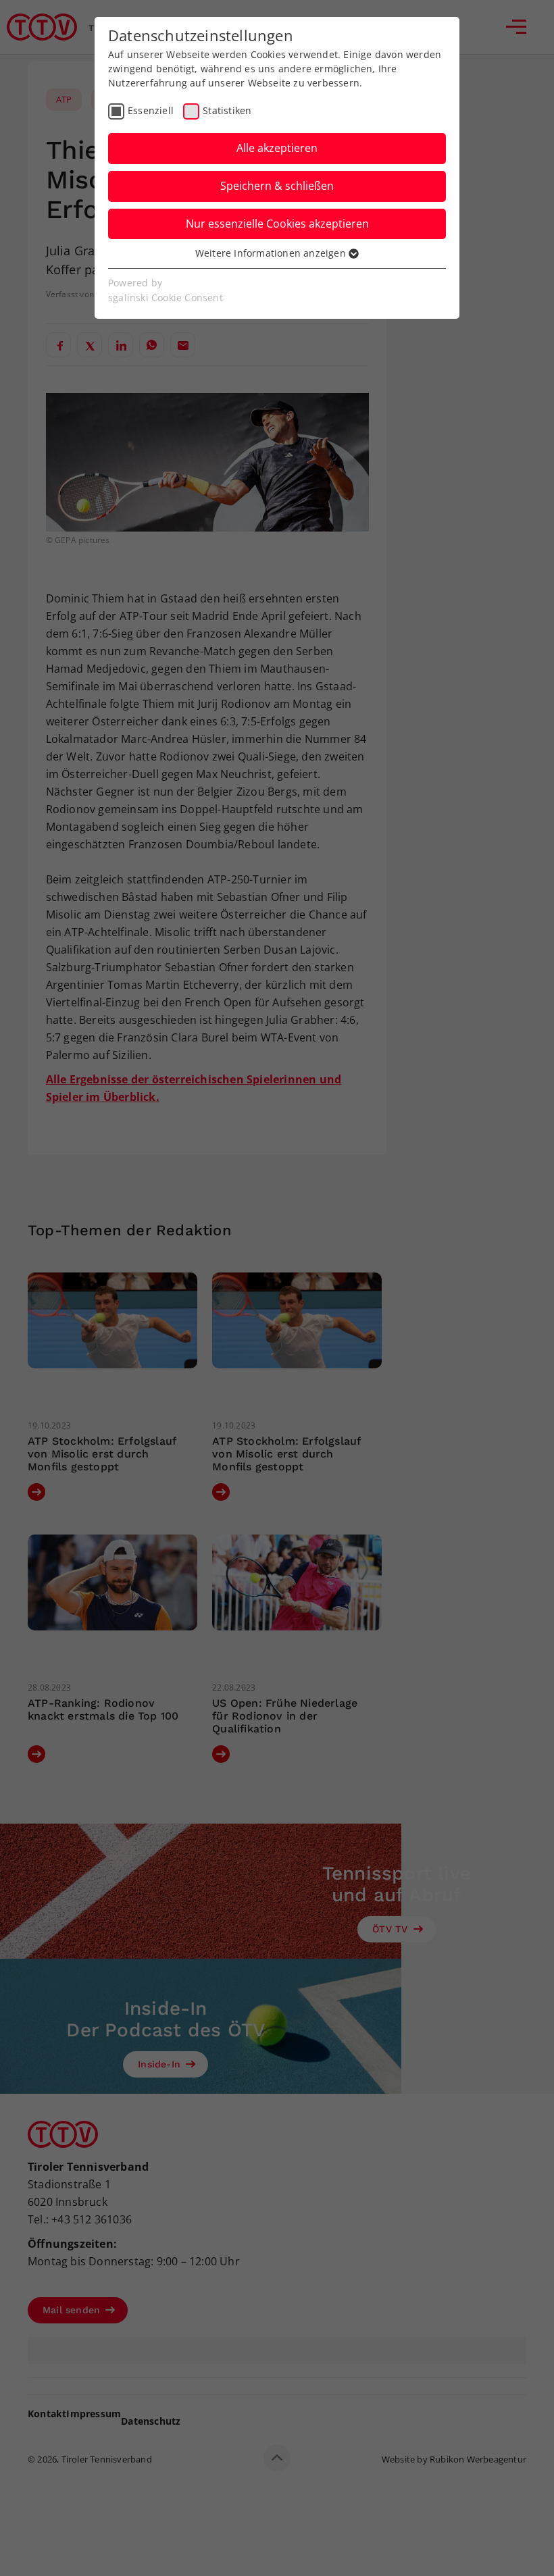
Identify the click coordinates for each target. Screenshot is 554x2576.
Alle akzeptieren (277, 148)
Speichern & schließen (277, 186)
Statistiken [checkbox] (227, 110)
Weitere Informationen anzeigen (272, 253)
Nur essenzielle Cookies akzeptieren (277, 224)
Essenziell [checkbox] (151, 110)
